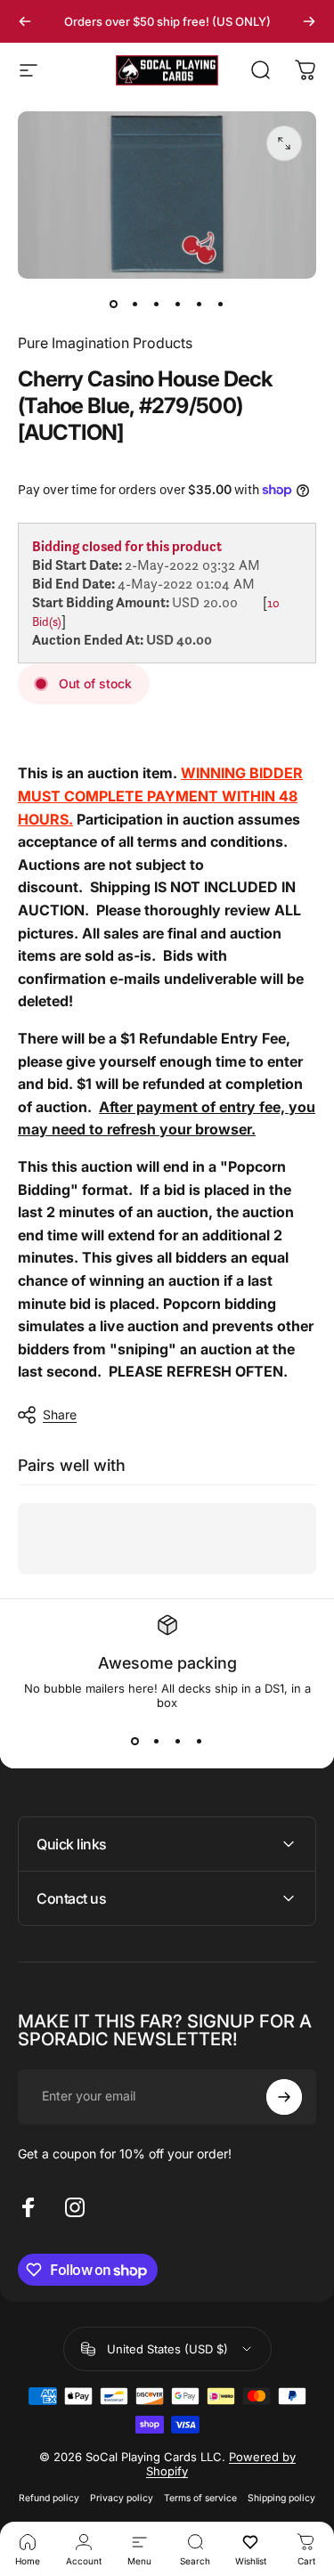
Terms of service (200, 2498)
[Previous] (25, 21)
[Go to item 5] (200, 304)
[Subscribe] (284, 2097)
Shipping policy (281, 2498)
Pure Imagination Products (105, 343)
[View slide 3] (178, 1742)
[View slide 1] (135, 1742)
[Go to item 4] (178, 304)
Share (60, 1414)
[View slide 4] (200, 1742)
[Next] (309, 21)
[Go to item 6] (221, 304)
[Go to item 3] (157, 304)
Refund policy (49, 2498)
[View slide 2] (157, 1742)
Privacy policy (122, 2498)
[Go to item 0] (114, 304)
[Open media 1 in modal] (284, 143)
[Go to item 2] (135, 304)
